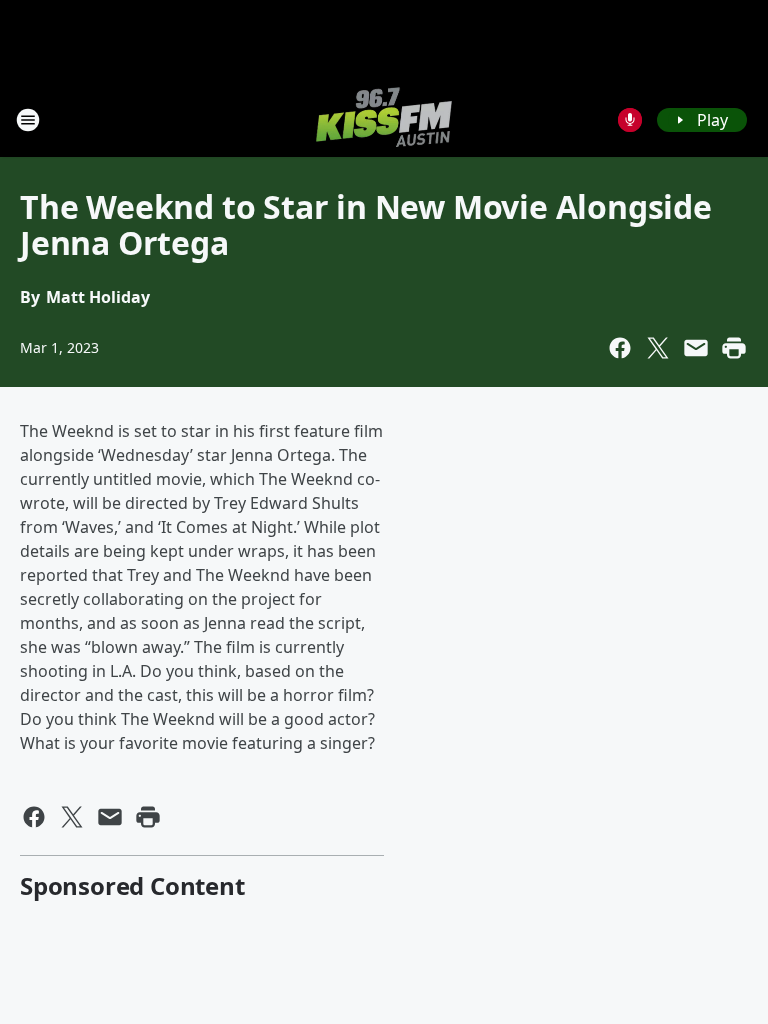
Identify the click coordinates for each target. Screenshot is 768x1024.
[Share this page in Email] (696, 348)
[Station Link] (384, 119)
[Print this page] (734, 348)
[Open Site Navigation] (28, 120)
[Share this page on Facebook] (620, 348)
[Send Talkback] (630, 120)
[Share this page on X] (658, 348)
